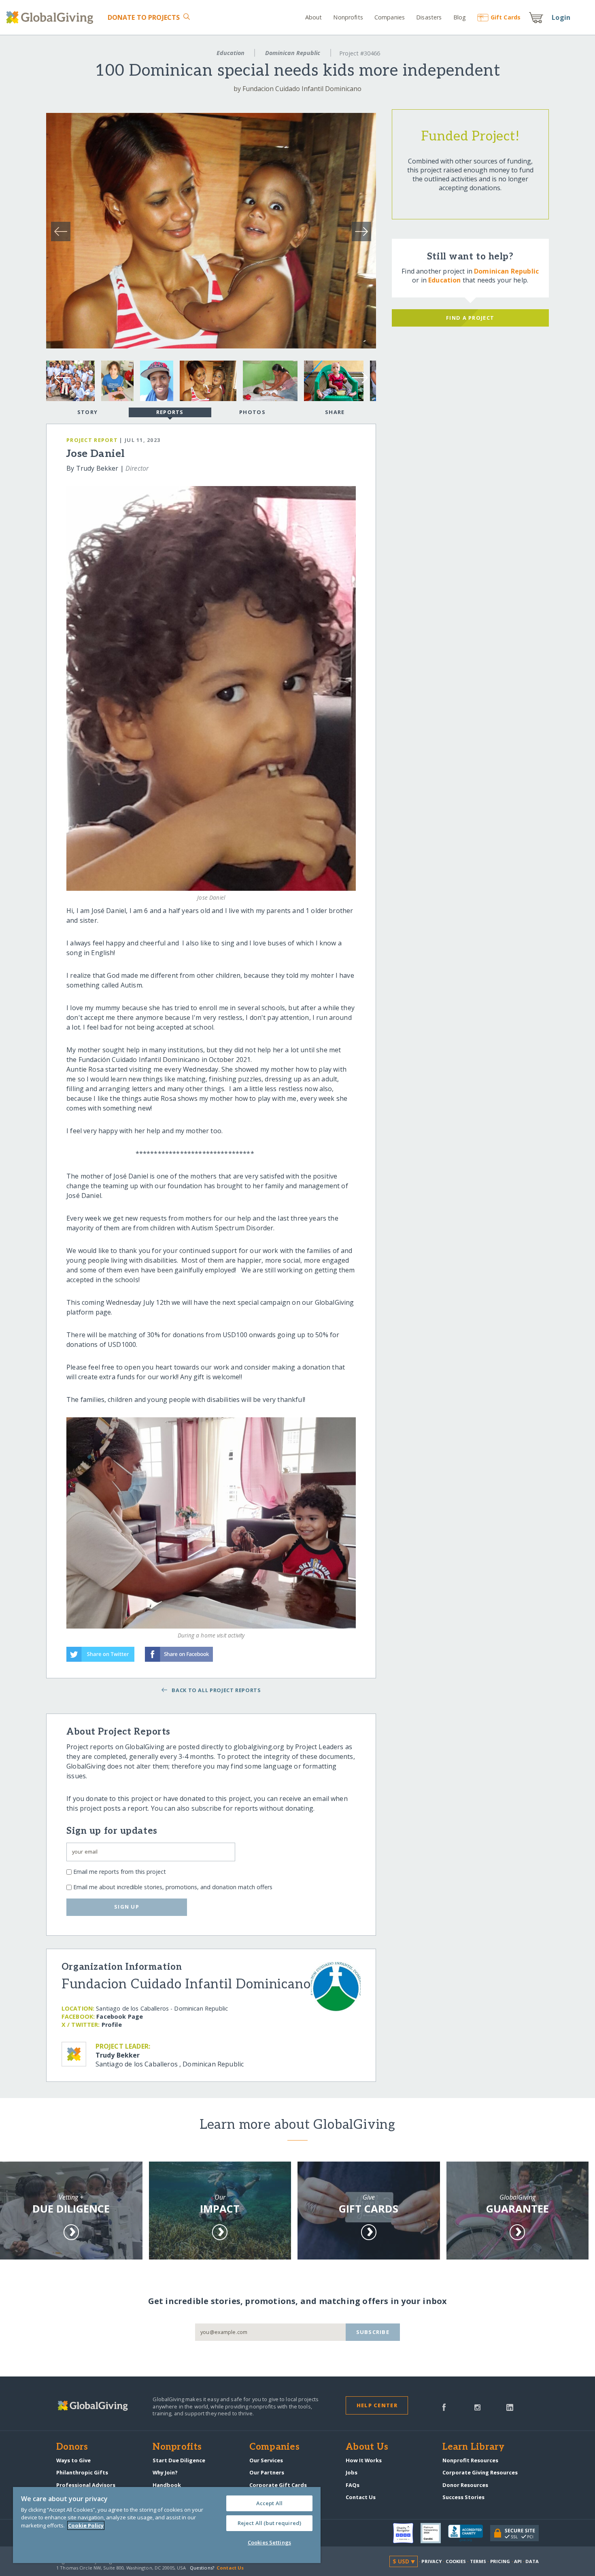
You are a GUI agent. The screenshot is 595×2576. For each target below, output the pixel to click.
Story (87, 412)
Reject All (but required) (269, 2523)
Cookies (456, 2561)
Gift (506, 17)
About (314, 17)
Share (335, 412)
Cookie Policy (86, 2525)
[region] (167, 2525)
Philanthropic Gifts (82, 2472)
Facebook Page (120, 2016)
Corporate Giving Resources (480, 2472)
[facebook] (444, 2406)
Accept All (269, 2503)
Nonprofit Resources (470, 2460)
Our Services (266, 2460)
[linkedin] (510, 2406)
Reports (170, 412)
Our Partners (267, 2472)
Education (231, 53)
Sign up (127, 1907)
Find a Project (470, 318)
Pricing (500, 2561)
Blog (460, 17)
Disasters (429, 17)
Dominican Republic (293, 53)
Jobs (352, 2472)
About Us (367, 2447)
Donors (72, 2447)
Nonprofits (348, 17)
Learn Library (474, 2447)
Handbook (167, 2485)
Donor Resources (465, 2485)
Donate (144, 17)
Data (532, 2561)
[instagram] (477, 2406)
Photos (252, 412)
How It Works (364, 2460)
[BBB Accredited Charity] (469, 2534)
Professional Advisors (86, 2485)
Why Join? (165, 2472)
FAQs (353, 2485)
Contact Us (361, 2497)
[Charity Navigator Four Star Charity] (407, 2533)
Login (561, 17)
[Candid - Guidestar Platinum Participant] (434, 2533)
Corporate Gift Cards (278, 2485)
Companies (390, 17)
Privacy (431, 2561)
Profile (112, 2025)
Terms (478, 2561)
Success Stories (463, 2497)
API (518, 2561)
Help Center (377, 2405)
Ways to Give (73, 2460)
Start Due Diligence (179, 2460)
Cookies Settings (269, 2542)
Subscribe (373, 2332)
